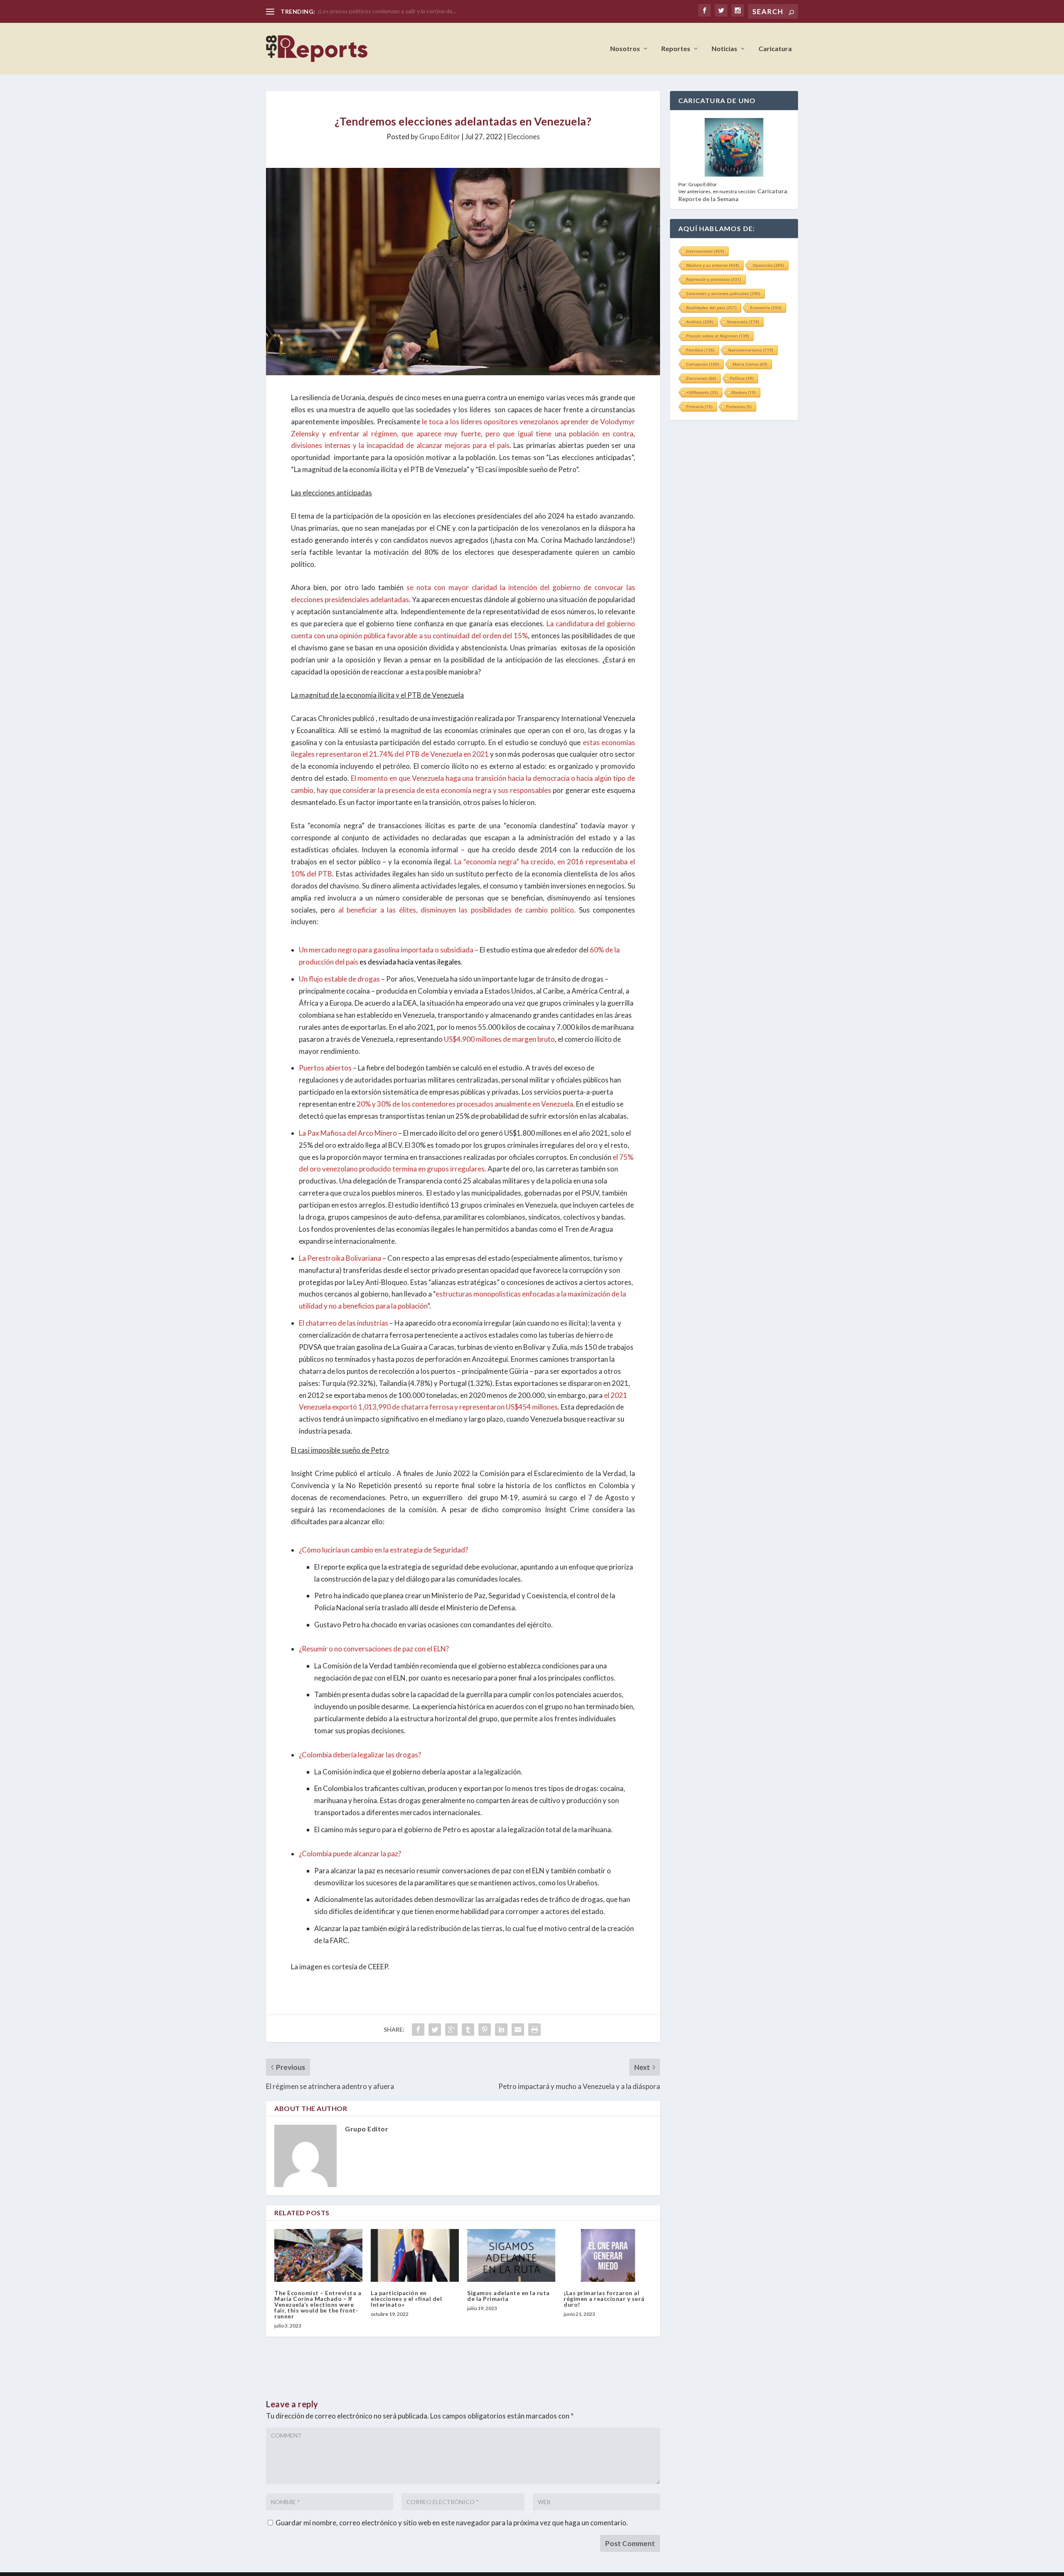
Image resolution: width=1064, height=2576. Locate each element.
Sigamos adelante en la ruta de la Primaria (509, 2296)
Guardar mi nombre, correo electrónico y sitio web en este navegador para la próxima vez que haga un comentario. (452, 2523)
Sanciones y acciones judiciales (723, 293)
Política (742, 378)
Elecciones (524, 137)
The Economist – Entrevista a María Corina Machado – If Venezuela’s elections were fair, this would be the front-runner (318, 2304)
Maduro (744, 392)
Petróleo (700, 350)
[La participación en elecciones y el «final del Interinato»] (415, 2255)
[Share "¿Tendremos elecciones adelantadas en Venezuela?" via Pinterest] (485, 2030)
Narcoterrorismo (751, 350)
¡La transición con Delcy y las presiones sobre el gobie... (389, 11)
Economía (766, 308)
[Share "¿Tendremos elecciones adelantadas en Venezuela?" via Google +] (451, 2030)
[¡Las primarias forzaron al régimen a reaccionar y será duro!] (608, 2255)
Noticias (724, 49)
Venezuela (743, 322)
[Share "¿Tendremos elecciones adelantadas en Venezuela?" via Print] (534, 2030)
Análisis (700, 322)
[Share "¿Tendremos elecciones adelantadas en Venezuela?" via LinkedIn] (501, 2030)
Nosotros (625, 49)
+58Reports (702, 392)
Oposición (768, 265)
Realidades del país (711, 308)
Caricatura (775, 49)
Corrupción (703, 364)
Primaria (699, 406)
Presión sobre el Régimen (718, 336)
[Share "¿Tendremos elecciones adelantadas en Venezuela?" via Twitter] (435, 2030)
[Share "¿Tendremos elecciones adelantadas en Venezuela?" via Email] (518, 2030)
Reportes (676, 49)
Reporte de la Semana (708, 199)
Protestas (739, 406)
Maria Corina (750, 364)
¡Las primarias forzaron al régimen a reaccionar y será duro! (604, 2299)
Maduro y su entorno (713, 265)
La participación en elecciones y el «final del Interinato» (406, 2299)
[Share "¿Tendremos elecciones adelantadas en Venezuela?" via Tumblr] (468, 2030)
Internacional (705, 251)
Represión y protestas (714, 279)
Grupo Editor (440, 137)
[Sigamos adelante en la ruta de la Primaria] (511, 2255)
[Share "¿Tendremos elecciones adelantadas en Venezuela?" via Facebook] (418, 2030)
